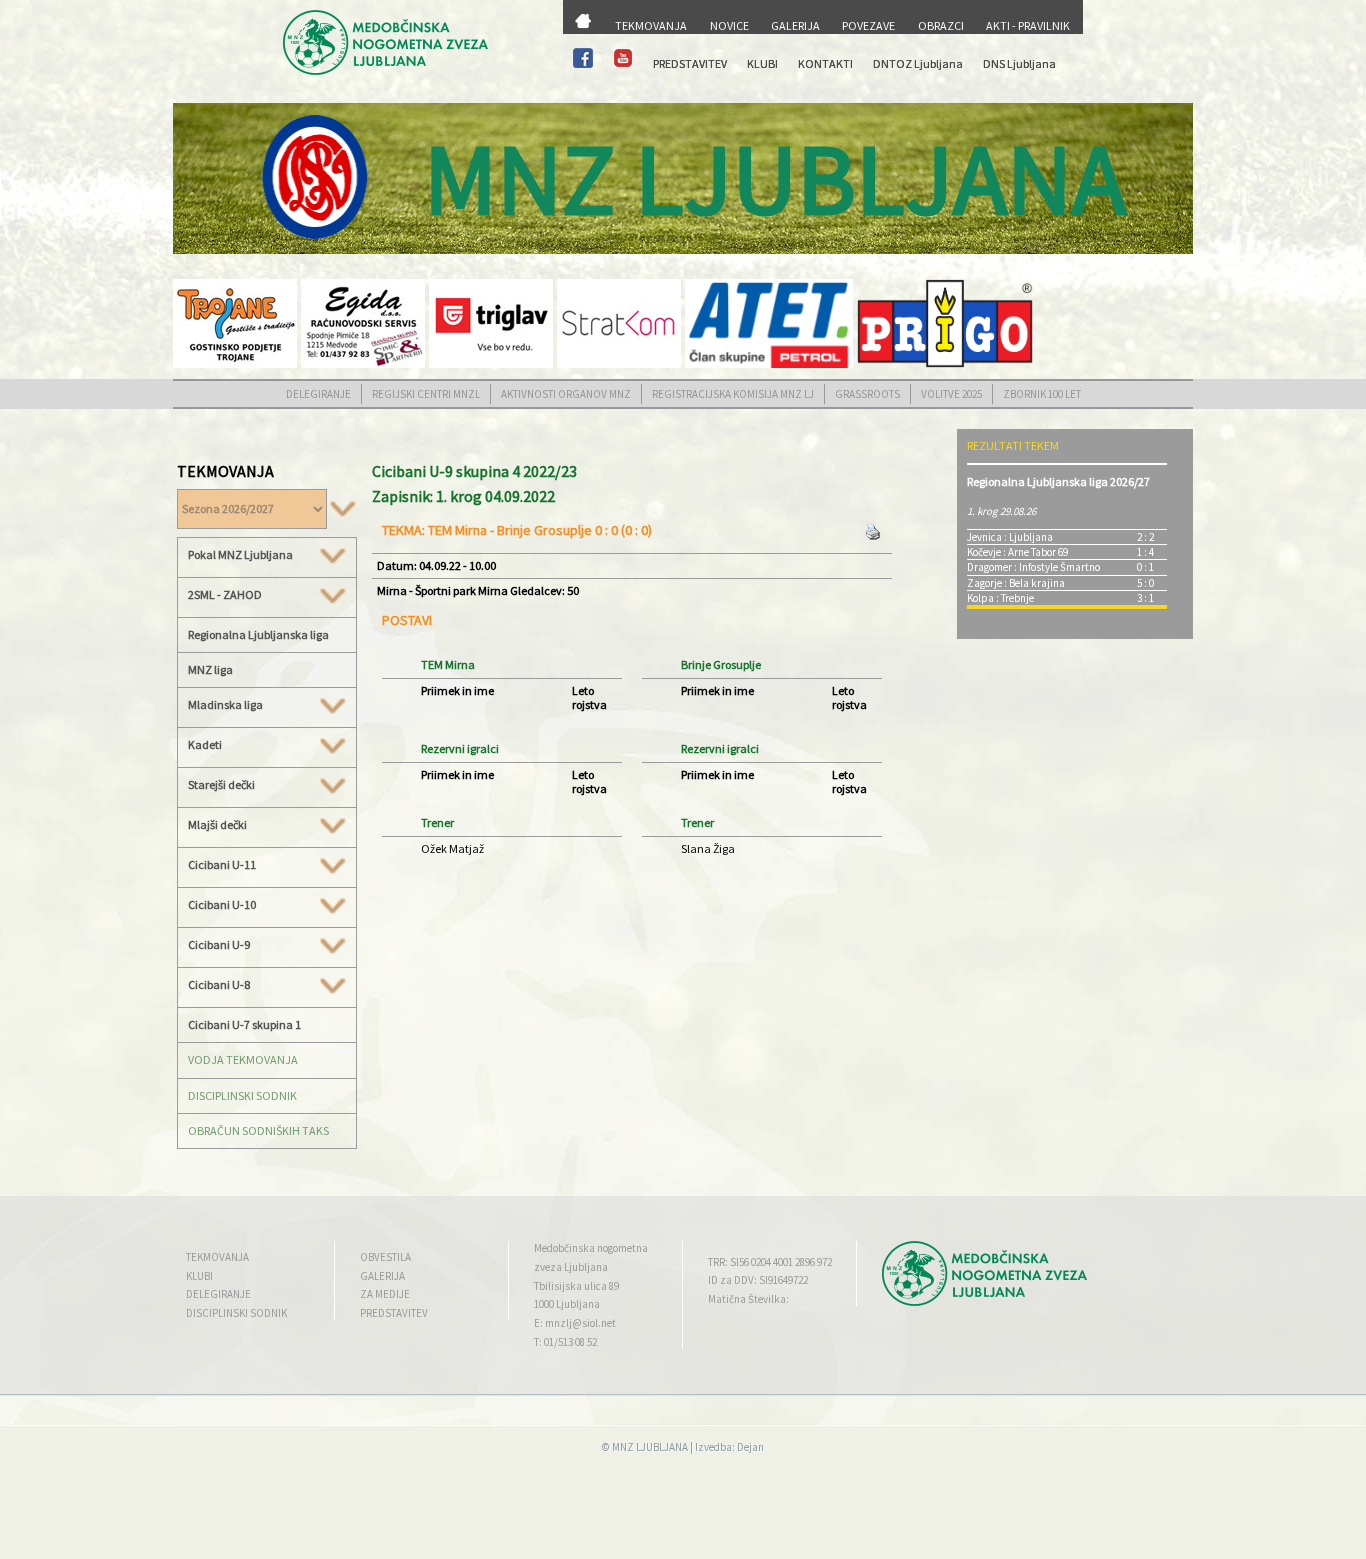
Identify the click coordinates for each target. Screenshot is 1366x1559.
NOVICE (729, 25)
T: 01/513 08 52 (565, 1342)
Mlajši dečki (217, 825)
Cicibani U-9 (219, 945)
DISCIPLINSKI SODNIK (242, 1095)
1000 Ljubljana (567, 1304)
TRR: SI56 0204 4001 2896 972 (770, 1262)
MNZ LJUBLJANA (650, 1447)
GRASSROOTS (867, 394)
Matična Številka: (748, 1299)
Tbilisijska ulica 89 (576, 1286)
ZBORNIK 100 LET (1042, 394)
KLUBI (762, 63)
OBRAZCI (941, 25)
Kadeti (205, 745)
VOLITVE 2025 (951, 394)
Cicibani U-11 (222, 865)
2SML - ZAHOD (225, 595)
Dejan (750, 1447)
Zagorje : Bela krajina (1016, 583)
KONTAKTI (825, 63)
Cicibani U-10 (222, 905)
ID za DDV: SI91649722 (758, 1280)
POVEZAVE (868, 25)
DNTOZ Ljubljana (918, 63)
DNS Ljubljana (1019, 63)
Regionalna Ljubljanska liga (258, 634)
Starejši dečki (221, 785)
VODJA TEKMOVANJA (243, 1059)
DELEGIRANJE (318, 394)
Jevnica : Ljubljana (1010, 537)
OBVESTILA (385, 1257)
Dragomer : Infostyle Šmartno (1033, 567)
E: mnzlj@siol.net (575, 1323)
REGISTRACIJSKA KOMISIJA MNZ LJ (733, 394)
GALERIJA (795, 25)
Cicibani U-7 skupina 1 (244, 1024)
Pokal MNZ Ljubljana (240, 555)
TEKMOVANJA (651, 25)
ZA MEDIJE (385, 1294)
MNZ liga (210, 669)
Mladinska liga (225, 705)
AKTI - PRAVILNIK (1028, 25)
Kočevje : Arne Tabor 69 (1017, 552)
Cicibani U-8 (219, 985)
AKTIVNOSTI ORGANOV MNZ (566, 394)
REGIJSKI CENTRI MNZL (426, 394)
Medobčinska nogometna (591, 1248)
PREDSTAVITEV (690, 63)
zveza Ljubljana (571, 1267)
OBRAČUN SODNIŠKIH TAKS (258, 1130)
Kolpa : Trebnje (1000, 598)
